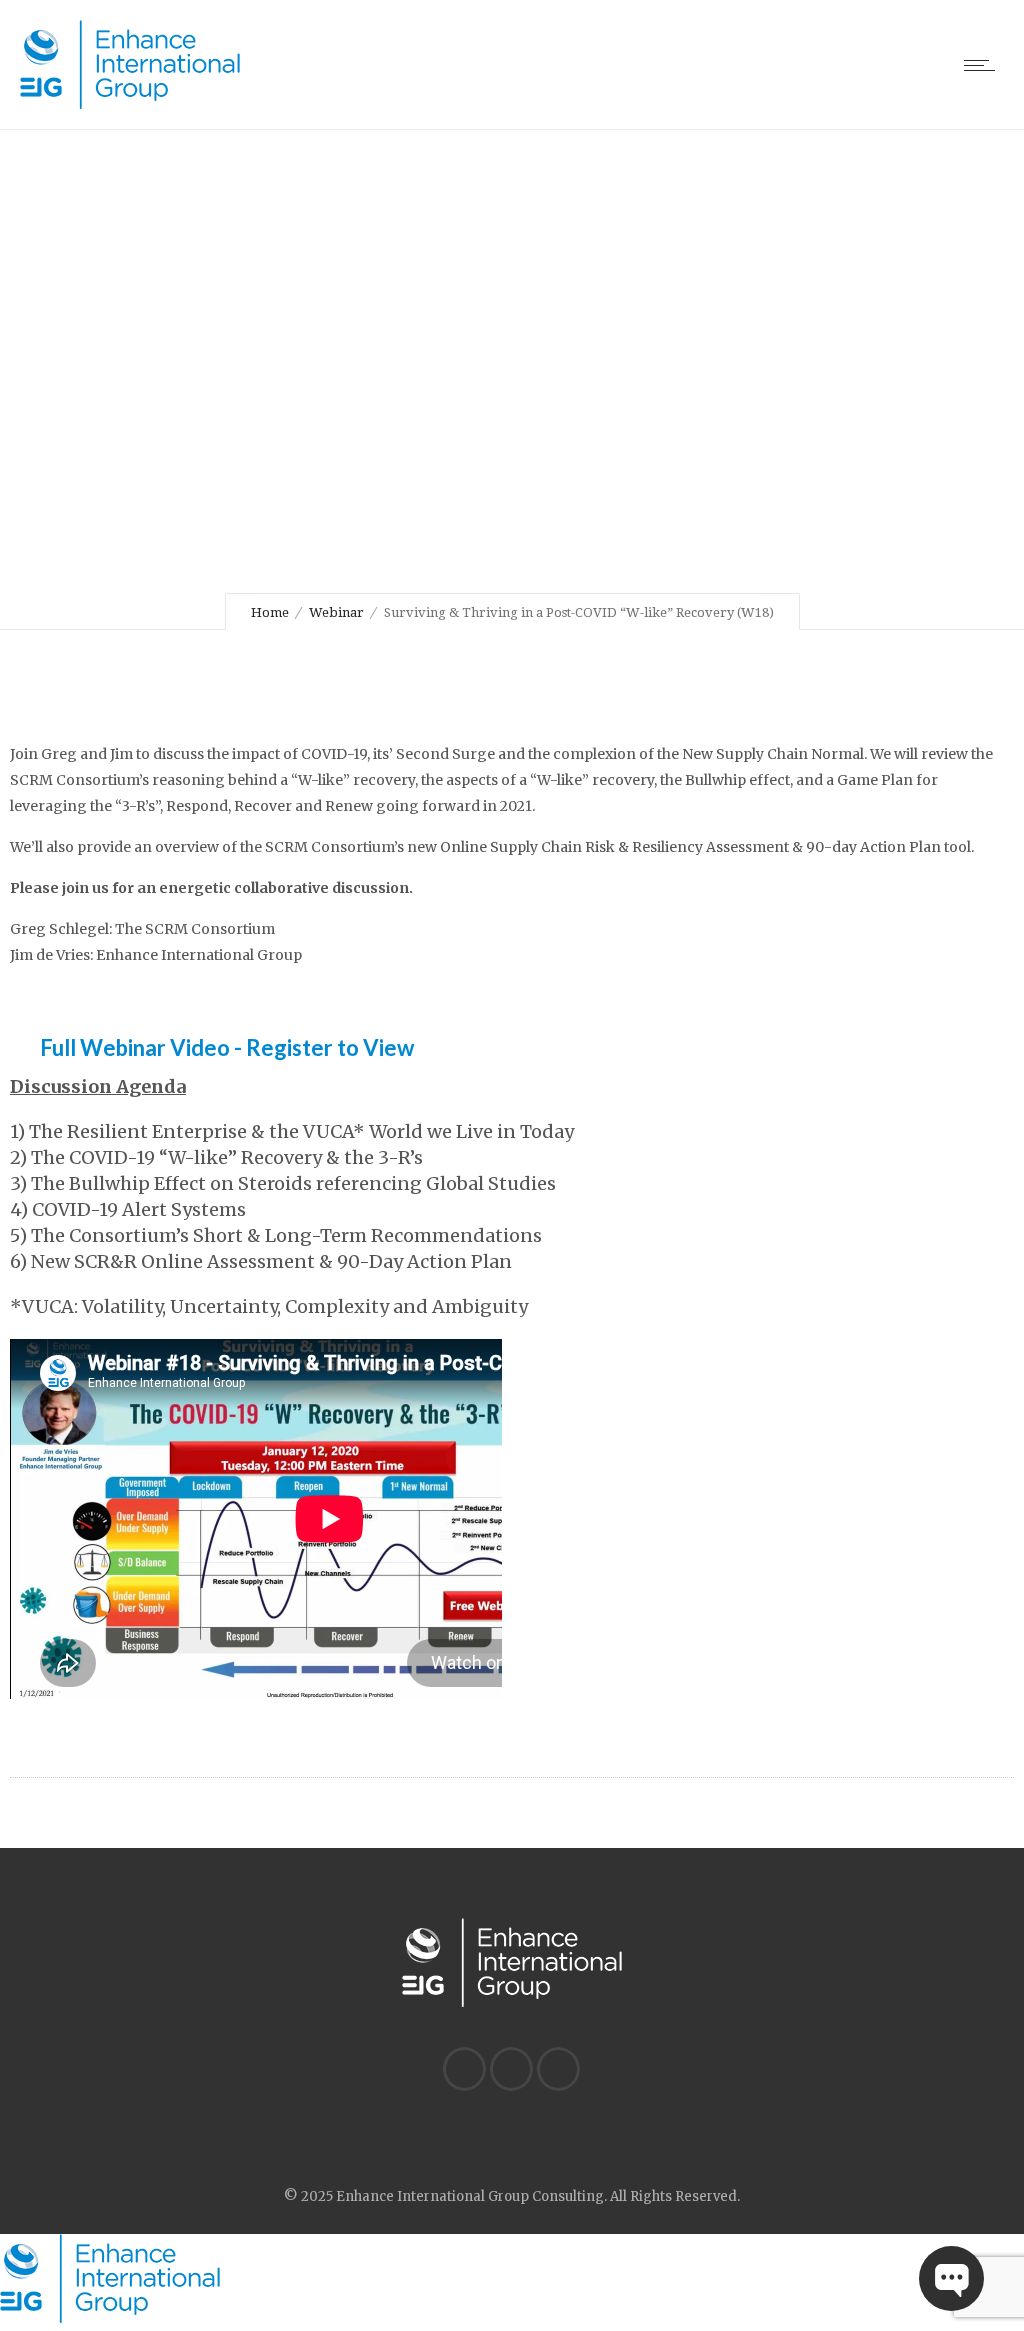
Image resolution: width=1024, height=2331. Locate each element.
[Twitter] (511, 2069)
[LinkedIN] (464, 2069)
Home (270, 612)
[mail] (558, 2069)
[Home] (130, 104)
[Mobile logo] (110, 2318)
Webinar (336, 612)
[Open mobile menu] (984, 65)
